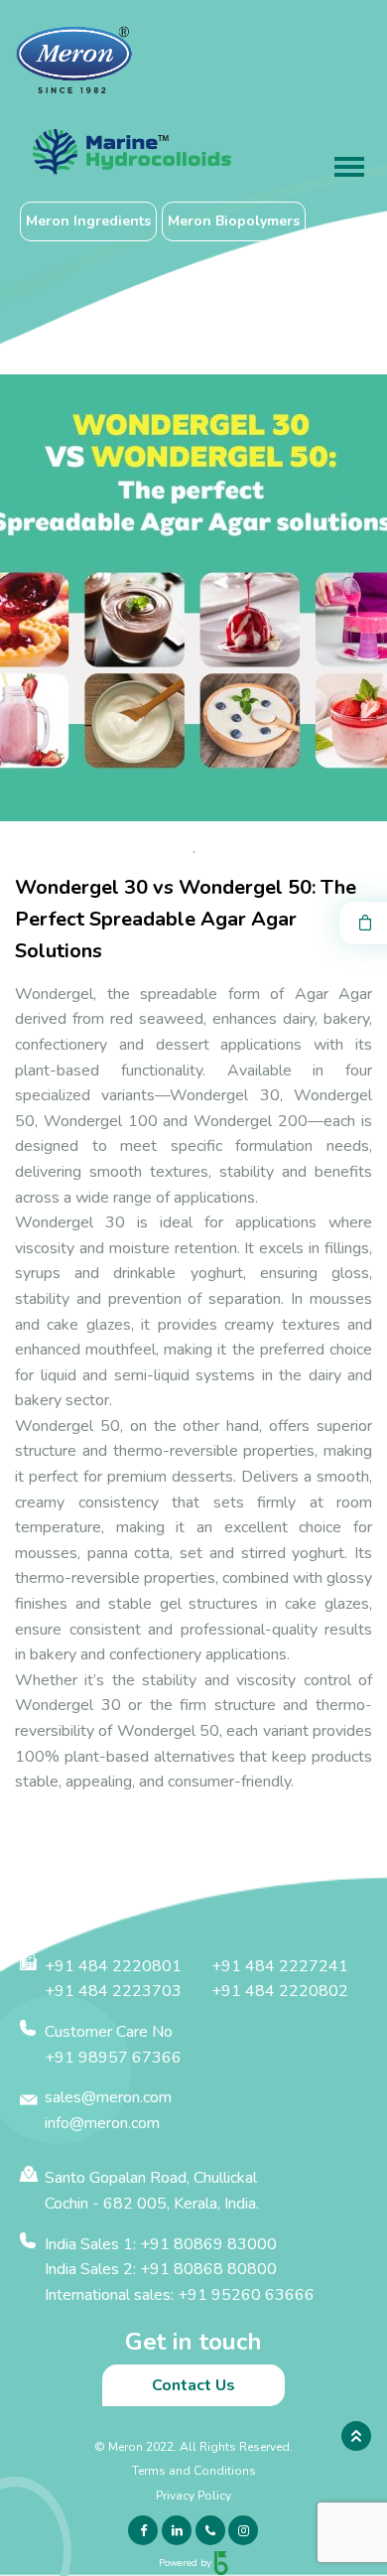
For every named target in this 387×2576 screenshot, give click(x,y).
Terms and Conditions (194, 2471)
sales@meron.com (108, 2097)
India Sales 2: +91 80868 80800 (161, 2269)
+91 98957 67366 (113, 2058)
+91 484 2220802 (280, 1991)
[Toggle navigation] (349, 169)
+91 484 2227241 (280, 1966)
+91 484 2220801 (113, 1966)
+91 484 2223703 (113, 1991)
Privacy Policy (193, 2496)
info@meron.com (102, 2123)
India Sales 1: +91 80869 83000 (161, 2244)
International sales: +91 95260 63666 (180, 2295)
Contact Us (193, 2385)
